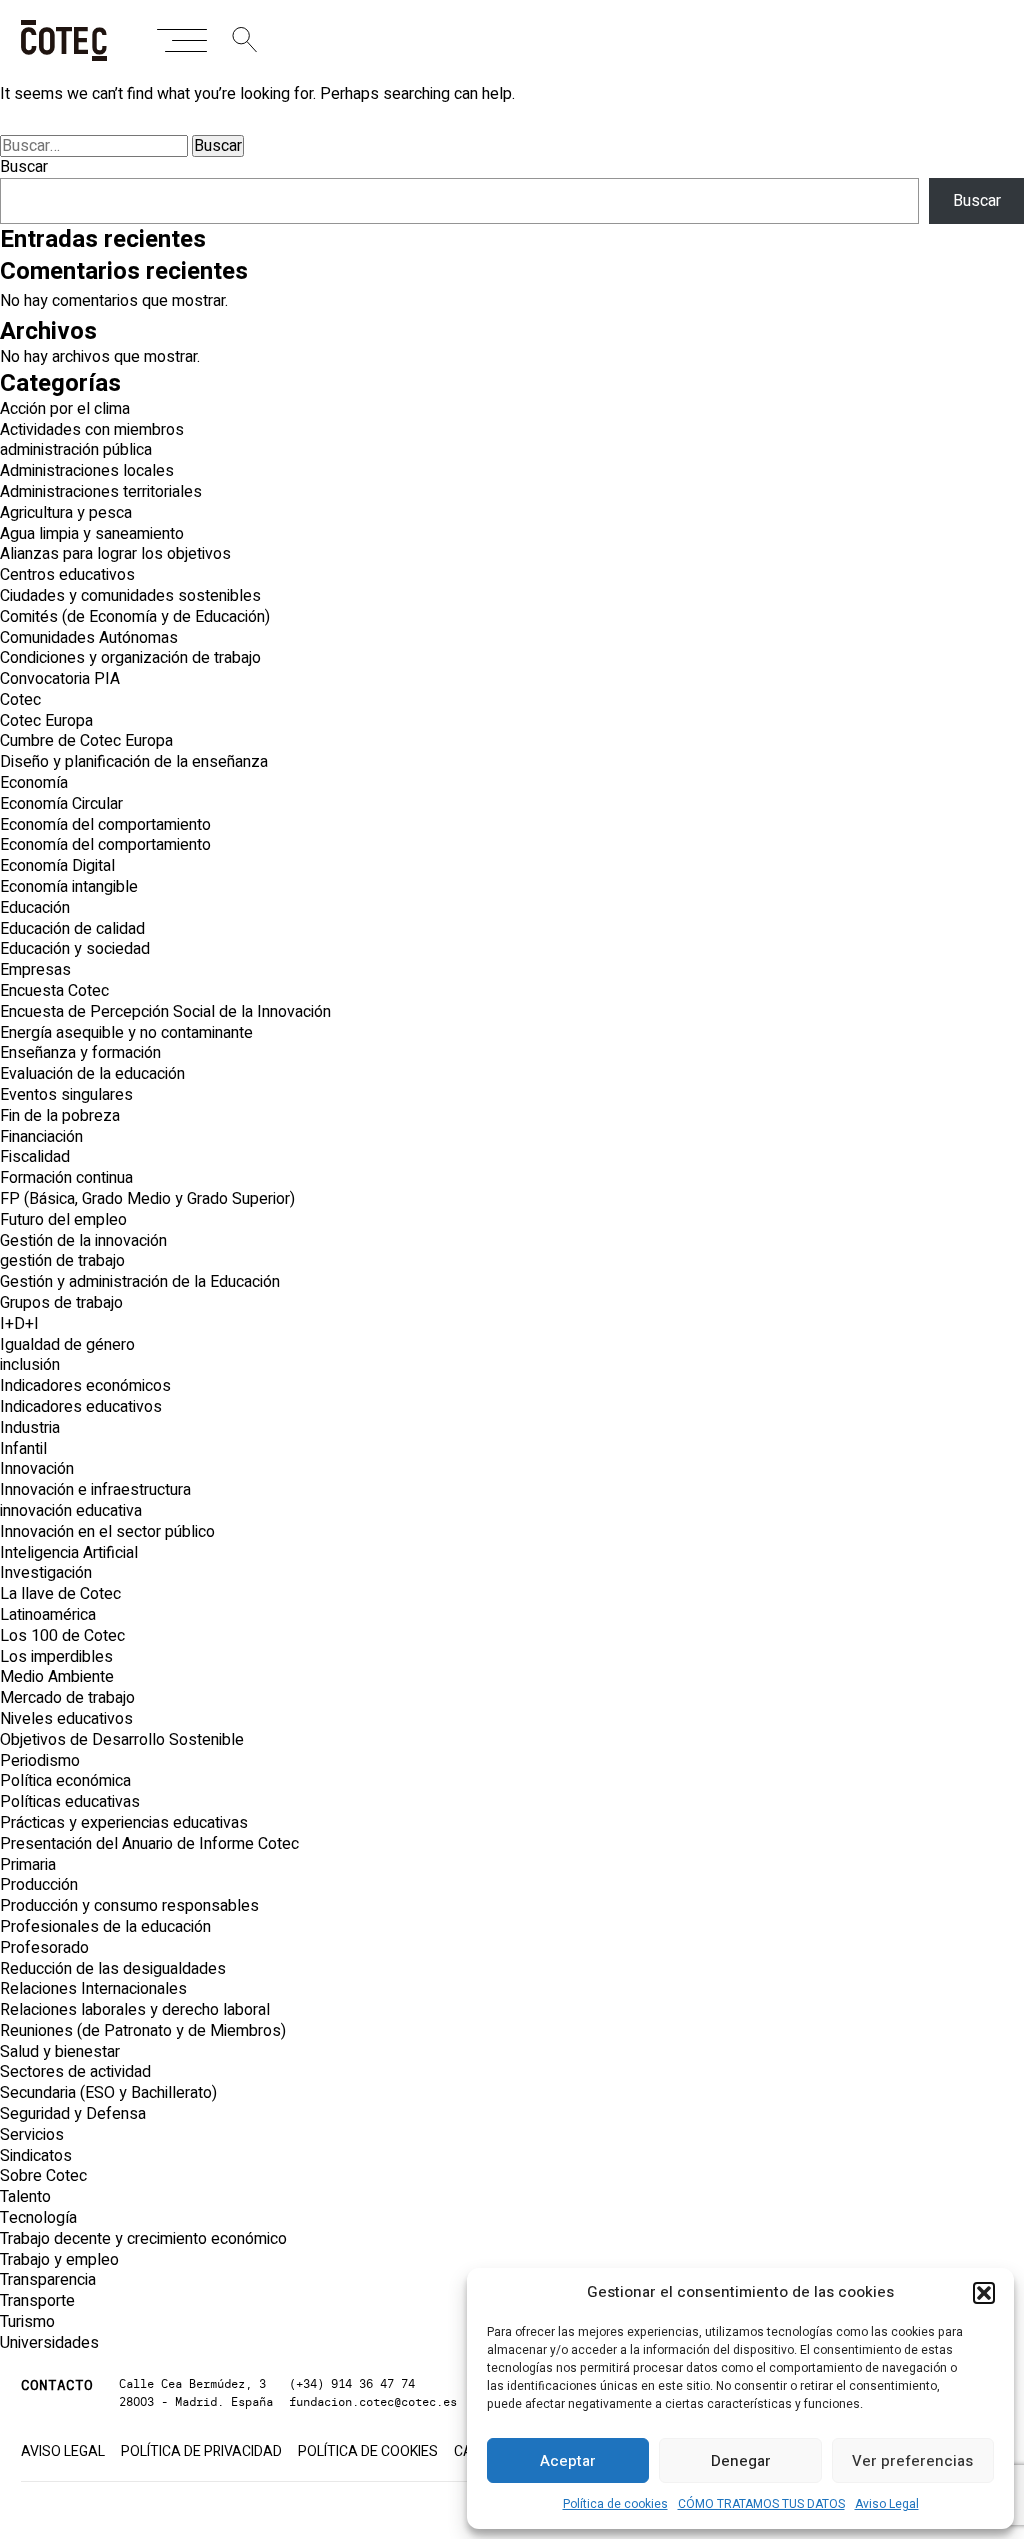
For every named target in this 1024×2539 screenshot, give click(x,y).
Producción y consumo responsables (129, 1906)
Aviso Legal (887, 2504)
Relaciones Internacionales (93, 1989)
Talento (25, 2197)
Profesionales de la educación (105, 1927)
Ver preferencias (912, 2461)
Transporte (37, 2301)
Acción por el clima (65, 409)
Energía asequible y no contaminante (126, 1033)
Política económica (65, 1781)
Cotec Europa (46, 721)
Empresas (35, 970)
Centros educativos (67, 575)
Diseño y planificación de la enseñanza (134, 762)
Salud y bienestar (60, 2052)
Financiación (41, 1137)
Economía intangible (69, 887)
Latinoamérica (48, 1615)
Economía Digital (57, 866)
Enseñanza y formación (80, 1053)
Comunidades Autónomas (89, 638)
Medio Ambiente (57, 1677)
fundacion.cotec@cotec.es (373, 2401)
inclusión (30, 1365)
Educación (35, 908)
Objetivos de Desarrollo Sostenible (122, 1740)
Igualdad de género (67, 1345)
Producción (39, 1885)
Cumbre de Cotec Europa (86, 741)
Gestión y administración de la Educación (140, 1282)
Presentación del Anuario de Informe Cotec (149, 1844)
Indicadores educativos (81, 1407)
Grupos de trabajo (61, 1303)
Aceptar (568, 2461)
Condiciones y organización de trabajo (130, 658)
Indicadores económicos (85, 1386)
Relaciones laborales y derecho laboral (135, 2010)
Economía (34, 783)
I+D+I (19, 1324)
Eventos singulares (66, 1095)
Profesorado (44, 1948)
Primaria (28, 1865)
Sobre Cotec (43, 2176)
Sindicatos (36, 2156)
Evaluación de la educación (92, 1074)
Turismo (27, 2322)
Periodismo (40, 1761)
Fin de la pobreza (60, 1116)
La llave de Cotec (60, 1594)
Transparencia (48, 2280)
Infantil (23, 1449)
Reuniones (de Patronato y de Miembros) (143, 2031)
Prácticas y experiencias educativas (124, 1823)
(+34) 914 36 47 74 (352, 2383)
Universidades (49, 2343)
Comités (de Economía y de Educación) (135, 617)
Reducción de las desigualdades (113, 1969)
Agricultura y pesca (66, 513)
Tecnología (38, 2218)
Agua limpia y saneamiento (92, 534)
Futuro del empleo (63, 1220)
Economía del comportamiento (105, 825)
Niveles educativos (66, 1719)
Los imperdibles (56, 1657)
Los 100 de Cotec (62, 1636)
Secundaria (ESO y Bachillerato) (108, 2093)
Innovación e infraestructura (95, 1490)
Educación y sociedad (75, 949)
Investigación (46, 1573)
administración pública (76, 450)
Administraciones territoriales (101, 492)
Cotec (20, 700)
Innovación (37, 1469)
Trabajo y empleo (59, 2260)
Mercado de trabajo (67, 1698)
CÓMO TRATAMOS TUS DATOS (761, 2504)
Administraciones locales (87, 471)
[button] (984, 2293)
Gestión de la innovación (83, 1241)
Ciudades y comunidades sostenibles (130, 596)
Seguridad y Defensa (73, 2114)
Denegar (741, 2461)
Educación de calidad (72, 929)
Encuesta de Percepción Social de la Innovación (165, 1012)
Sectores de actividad (75, 2072)
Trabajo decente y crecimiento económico (143, 2239)
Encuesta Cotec (54, 991)
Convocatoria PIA (60, 679)
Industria (30, 1428)
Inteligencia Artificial (69, 1553)
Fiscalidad (35, 1157)
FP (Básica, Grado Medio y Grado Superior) (147, 1199)
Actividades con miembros (92, 430)
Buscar (24, 167)
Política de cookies (615, 2504)
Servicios (32, 2135)
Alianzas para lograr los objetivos (115, 554)
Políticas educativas (70, 1802)
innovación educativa (71, 1511)
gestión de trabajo (62, 1261)
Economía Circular (61, 804)
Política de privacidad (201, 2452)
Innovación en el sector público (107, 1532)
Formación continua (66, 1178)
